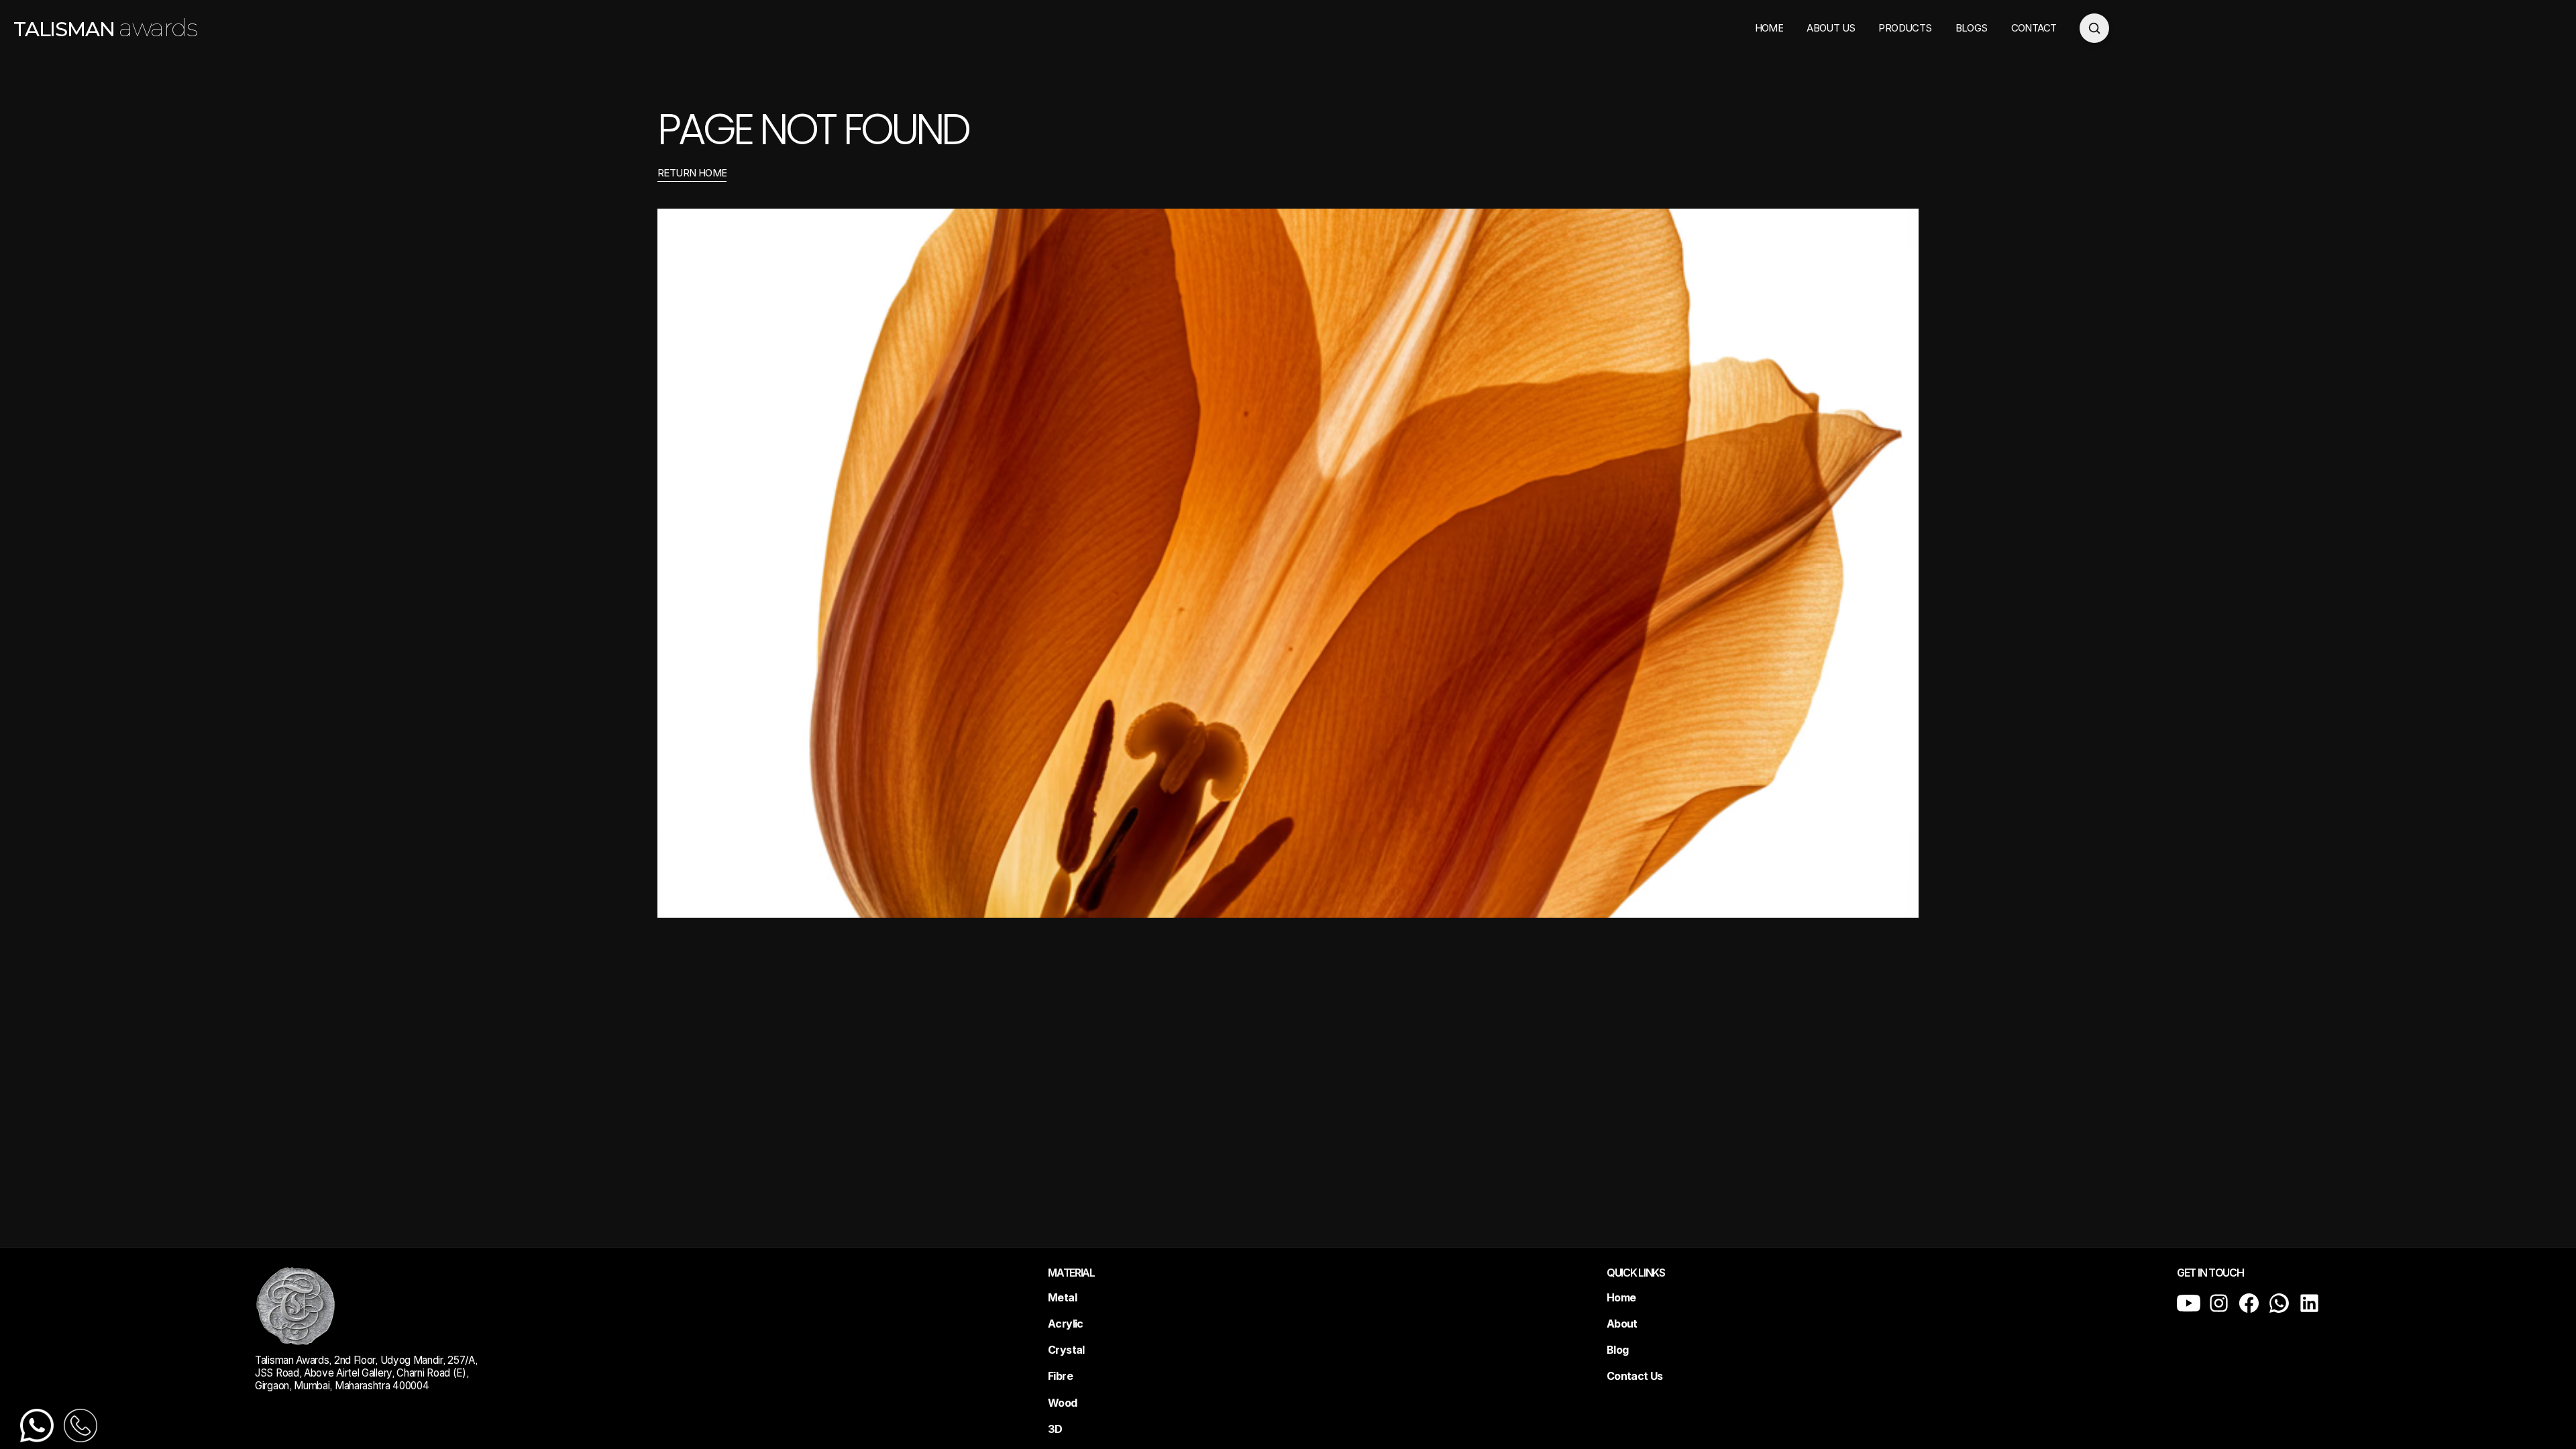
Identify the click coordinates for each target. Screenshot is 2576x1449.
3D (1055, 1429)
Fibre (1060, 1376)
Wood (1062, 1403)
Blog (1617, 1350)
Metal (1062, 1297)
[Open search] (2094, 28)
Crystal (1066, 1350)
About (1622, 1324)
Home (1621, 1297)
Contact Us (1635, 1376)
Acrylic (1066, 1324)
